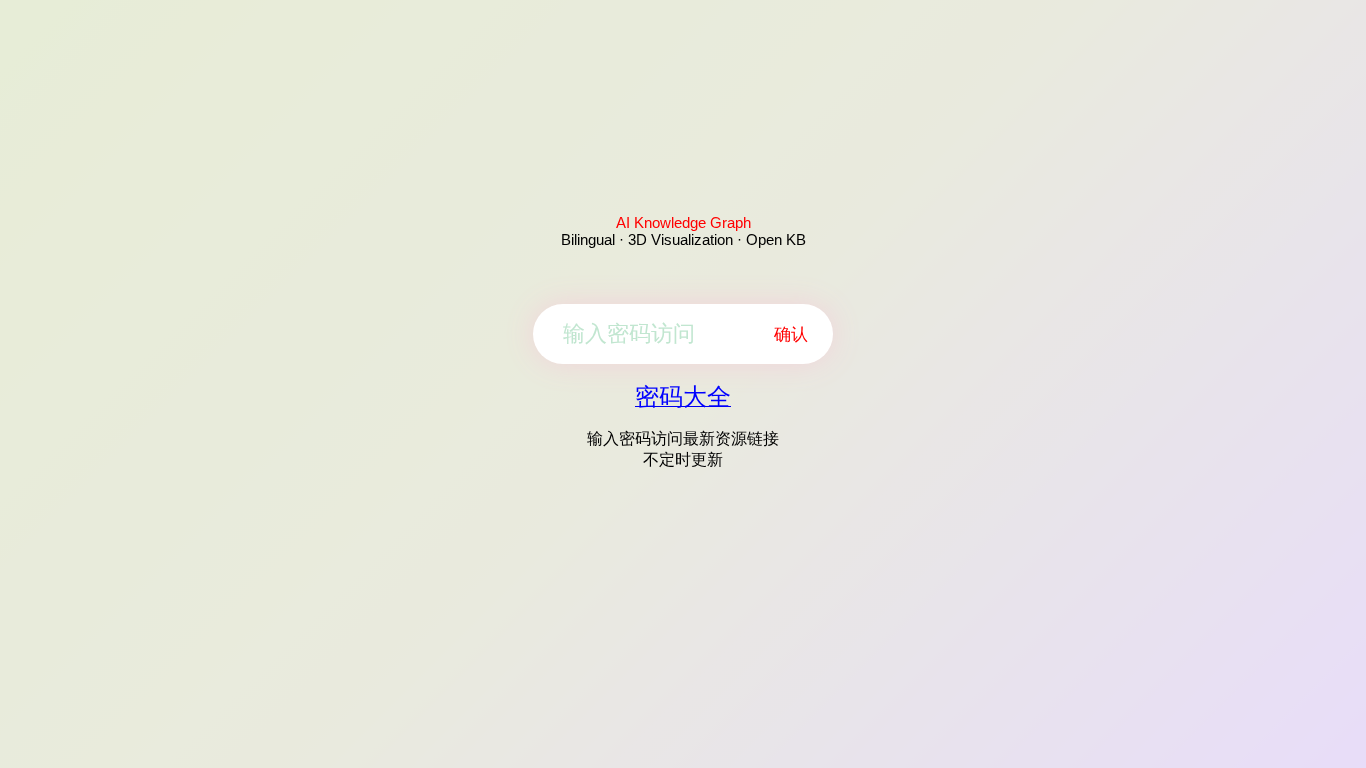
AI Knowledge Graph (683, 222)
